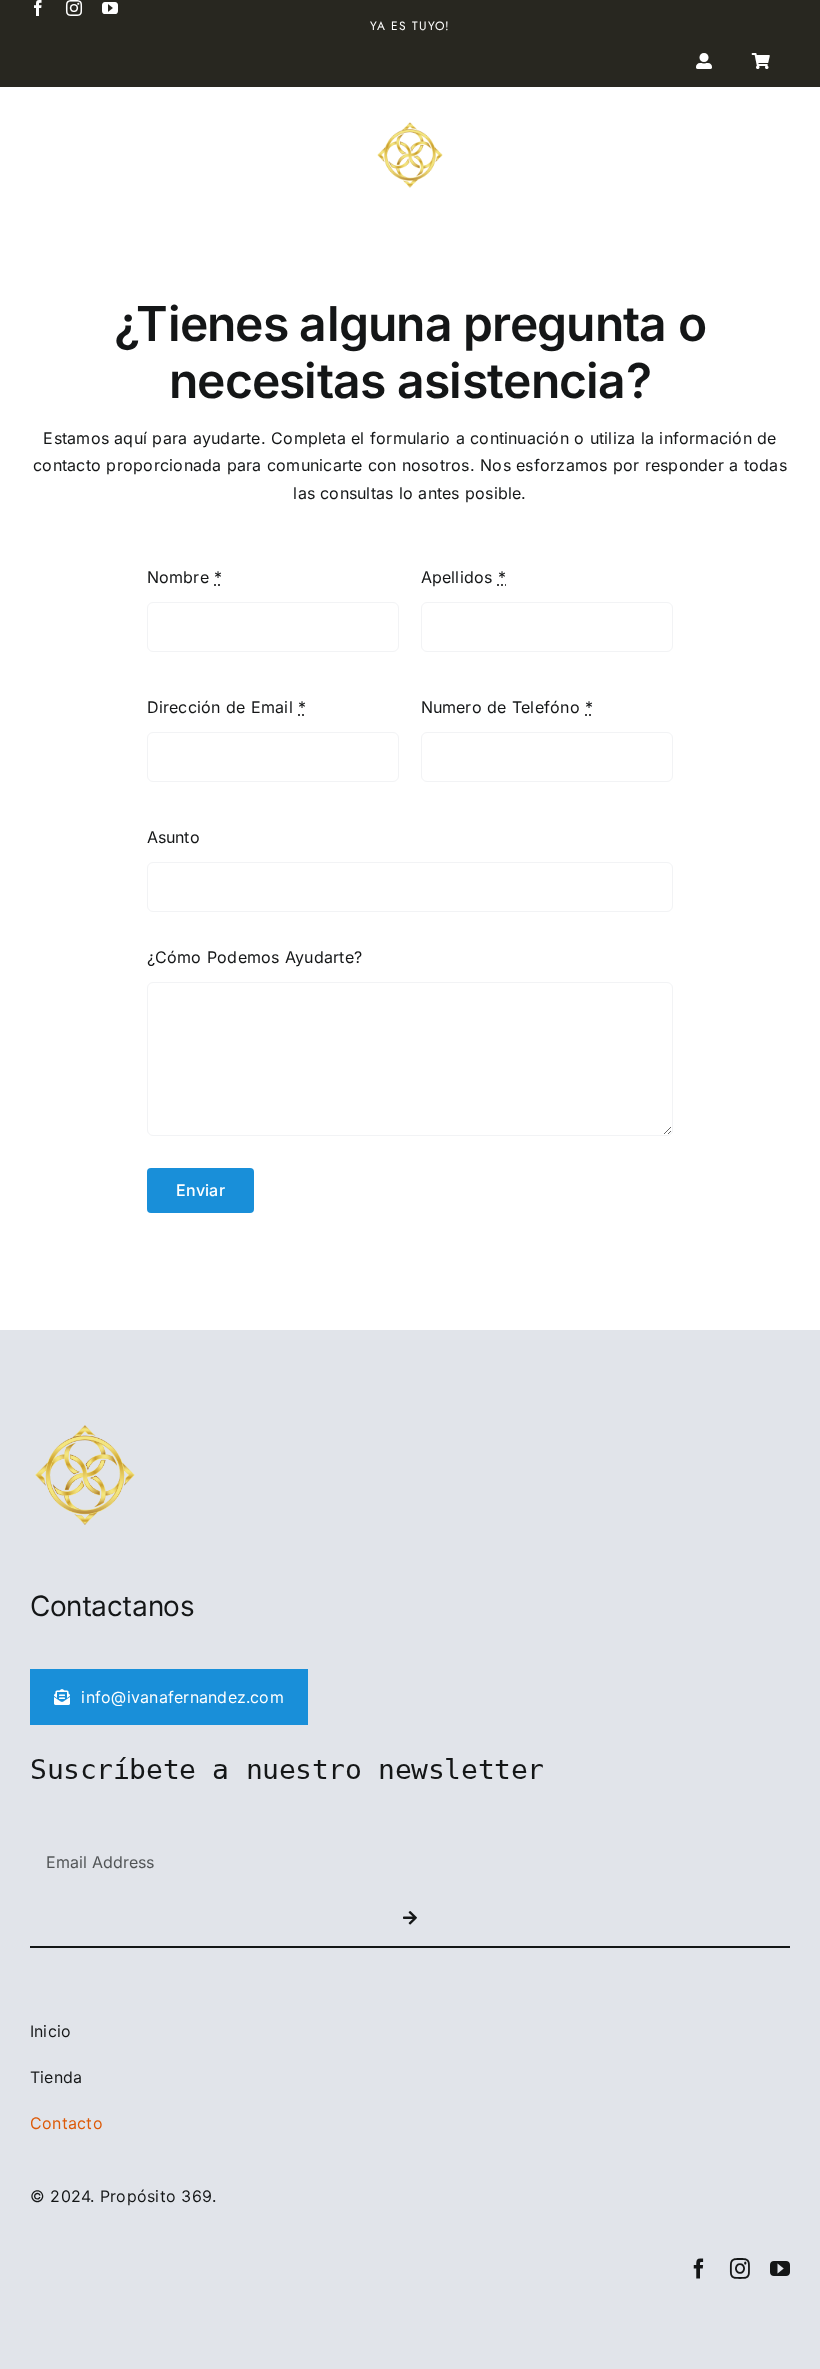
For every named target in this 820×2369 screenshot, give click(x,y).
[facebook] (38, 8)
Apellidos (464, 577)
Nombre (185, 577)
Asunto (173, 837)
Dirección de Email (227, 707)
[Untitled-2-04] (410, 127)
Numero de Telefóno (507, 707)
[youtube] (110, 8)
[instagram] (74, 8)
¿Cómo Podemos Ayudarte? (255, 957)
